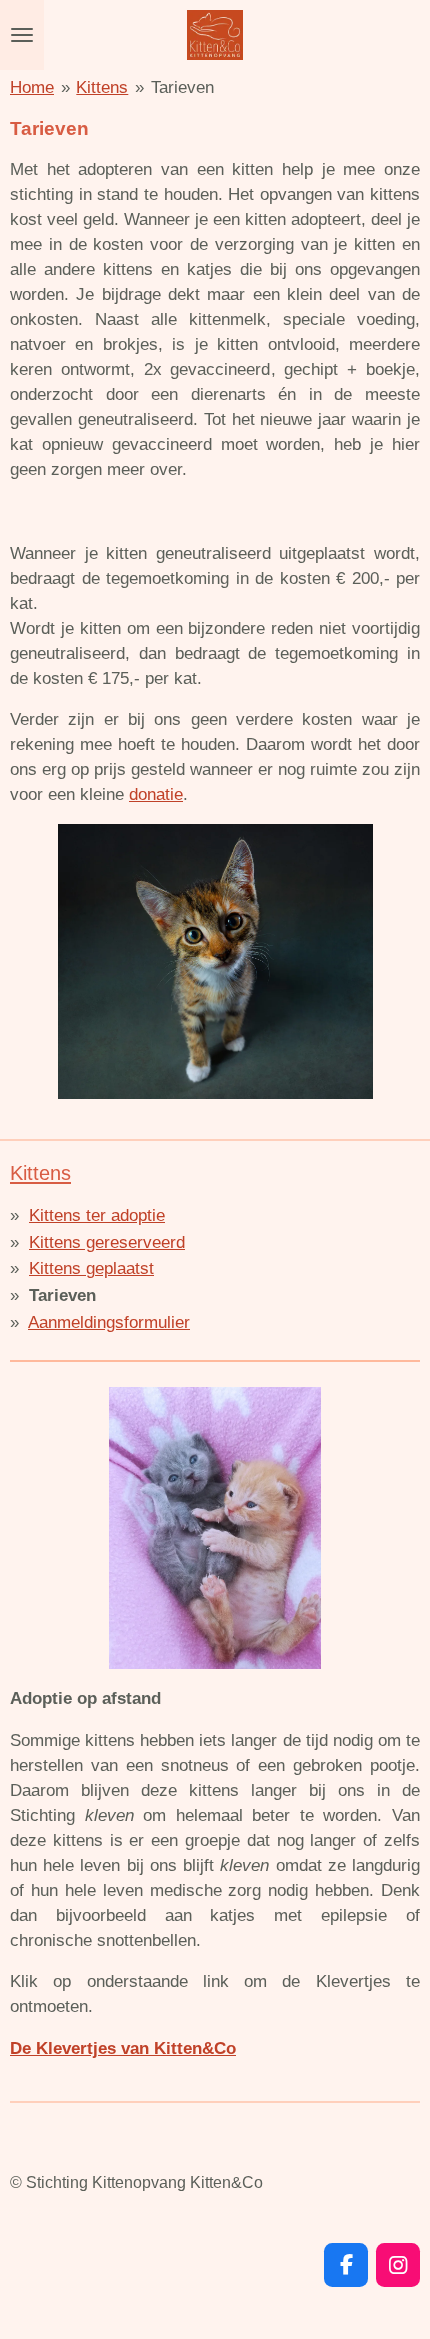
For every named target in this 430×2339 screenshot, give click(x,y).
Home (32, 87)
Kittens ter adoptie (97, 1215)
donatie (156, 794)
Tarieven (182, 87)
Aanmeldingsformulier (109, 1322)
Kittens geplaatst (91, 1268)
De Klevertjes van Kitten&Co (123, 2048)
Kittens (102, 87)
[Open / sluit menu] (22, 35)
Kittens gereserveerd (107, 1242)
